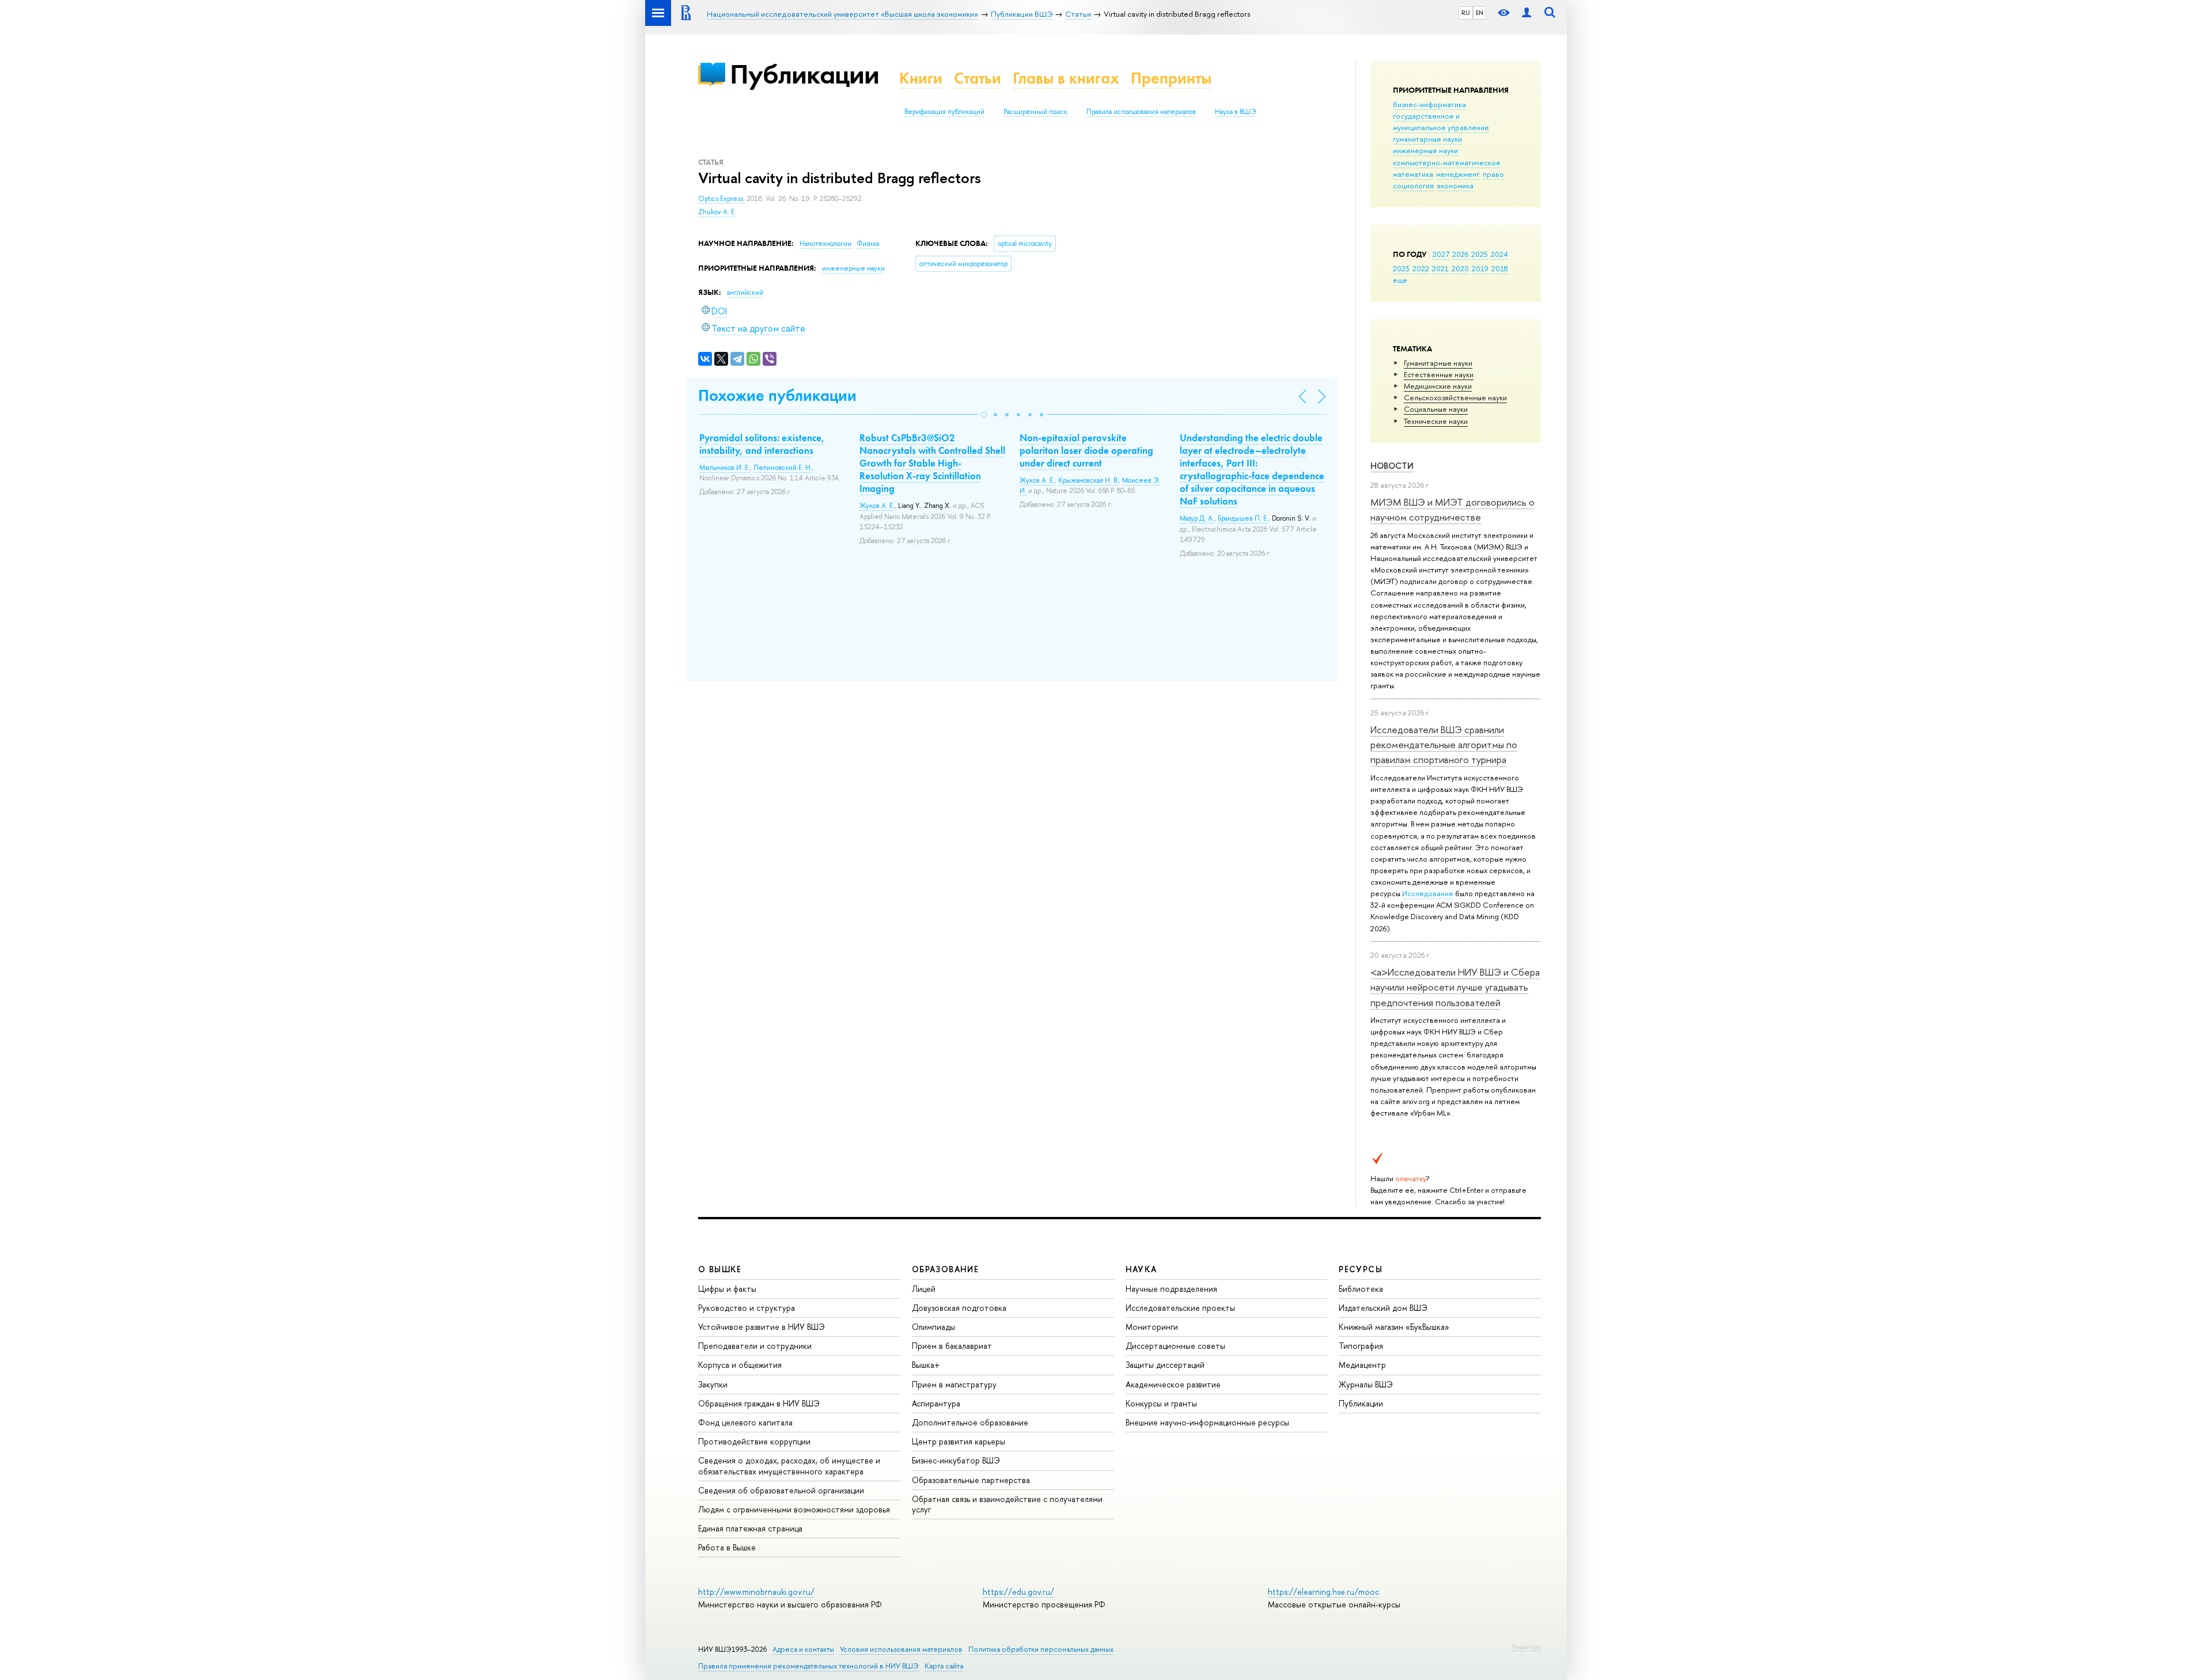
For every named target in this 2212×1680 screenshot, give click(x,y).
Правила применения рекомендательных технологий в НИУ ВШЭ (808, 1666)
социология (1413, 185)
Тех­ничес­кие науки (1436, 421)
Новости (1392, 466)
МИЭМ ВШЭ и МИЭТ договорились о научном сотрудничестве (1452, 509)
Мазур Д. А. (1197, 518)
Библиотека (1361, 1289)
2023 (1401, 268)
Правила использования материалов (1141, 112)
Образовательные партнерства (971, 1480)
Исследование (1428, 893)
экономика (1455, 185)
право (1493, 174)
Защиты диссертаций (1165, 1365)
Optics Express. (722, 199)
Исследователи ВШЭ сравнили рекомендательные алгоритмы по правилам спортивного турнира (1444, 745)
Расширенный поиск (1035, 112)
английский (745, 293)
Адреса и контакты (803, 1649)
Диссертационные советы (1175, 1346)
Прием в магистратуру (954, 1384)
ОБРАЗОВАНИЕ (945, 1269)
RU (1466, 13)
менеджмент (1458, 174)
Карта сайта (944, 1666)
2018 (1500, 268)
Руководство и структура (747, 1308)
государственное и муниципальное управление (1441, 122)
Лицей (924, 1289)
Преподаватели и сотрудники (755, 1346)
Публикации (804, 74)
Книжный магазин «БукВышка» (1394, 1327)
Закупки (713, 1384)
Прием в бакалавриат (952, 1346)
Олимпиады (933, 1327)
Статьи (978, 78)
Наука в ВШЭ (1235, 112)
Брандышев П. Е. (1243, 518)
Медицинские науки (1438, 386)
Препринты (1171, 78)
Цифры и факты (727, 1289)
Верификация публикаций (944, 112)
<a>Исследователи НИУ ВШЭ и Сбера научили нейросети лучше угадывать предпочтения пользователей (1455, 987)
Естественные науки (1439, 374)
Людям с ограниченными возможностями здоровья (794, 1509)
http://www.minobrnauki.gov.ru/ (756, 1592)
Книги (921, 78)
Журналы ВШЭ (1366, 1384)
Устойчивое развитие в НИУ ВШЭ (762, 1327)
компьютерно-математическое (1447, 162)
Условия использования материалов (901, 1649)
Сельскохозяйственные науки (1455, 397)
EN (1480, 13)
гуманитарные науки (1427, 139)
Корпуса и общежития (740, 1365)
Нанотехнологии (826, 244)
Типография (1361, 1346)
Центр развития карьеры (959, 1441)
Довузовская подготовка (959, 1308)
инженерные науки (1425, 150)
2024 (1499, 254)
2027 (1441, 254)
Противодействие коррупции (754, 1441)
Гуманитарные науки (1438, 363)
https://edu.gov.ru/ (1018, 1592)
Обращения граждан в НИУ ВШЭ (759, 1403)
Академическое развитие (1173, 1384)
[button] (984, 415)
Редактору (1526, 1647)
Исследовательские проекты (1180, 1308)
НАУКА (1141, 1269)
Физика (868, 244)
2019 (1480, 268)
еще (1400, 280)
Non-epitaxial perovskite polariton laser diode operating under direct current (1086, 450)
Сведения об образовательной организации (781, 1490)
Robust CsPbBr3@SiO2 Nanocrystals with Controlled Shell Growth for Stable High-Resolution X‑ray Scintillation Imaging (932, 463)
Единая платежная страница (750, 1528)
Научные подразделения (1171, 1289)
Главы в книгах (1066, 78)
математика (1413, 174)
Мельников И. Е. (725, 468)
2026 (1460, 254)
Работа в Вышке (727, 1547)
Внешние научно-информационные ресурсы (1207, 1422)
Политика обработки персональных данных (1041, 1649)
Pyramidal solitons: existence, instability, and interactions (762, 444)
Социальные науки (1436, 409)
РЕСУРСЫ (1361, 1269)
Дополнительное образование (970, 1422)
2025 (1480, 254)
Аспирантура (936, 1403)
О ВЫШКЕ (720, 1269)
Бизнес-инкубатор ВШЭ (956, 1460)
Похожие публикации (777, 395)
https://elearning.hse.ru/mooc (1323, 1592)
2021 (1440, 268)
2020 (1460, 268)
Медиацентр (1362, 1365)
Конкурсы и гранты (1161, 1403)
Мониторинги (1152, 1327)
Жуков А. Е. (877, 506)
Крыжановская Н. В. (1088, 480)
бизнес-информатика (1429, 104)
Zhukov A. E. (717, 212)
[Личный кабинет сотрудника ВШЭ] (1527, 13)
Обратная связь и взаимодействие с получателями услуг (1007, 1504)
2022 (1421, 268)
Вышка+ (926, 1365)
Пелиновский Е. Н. (783, 468)
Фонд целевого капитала (745, 1422)
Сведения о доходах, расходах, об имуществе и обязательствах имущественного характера (789, 1465)
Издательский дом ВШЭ (1383, 1308)
